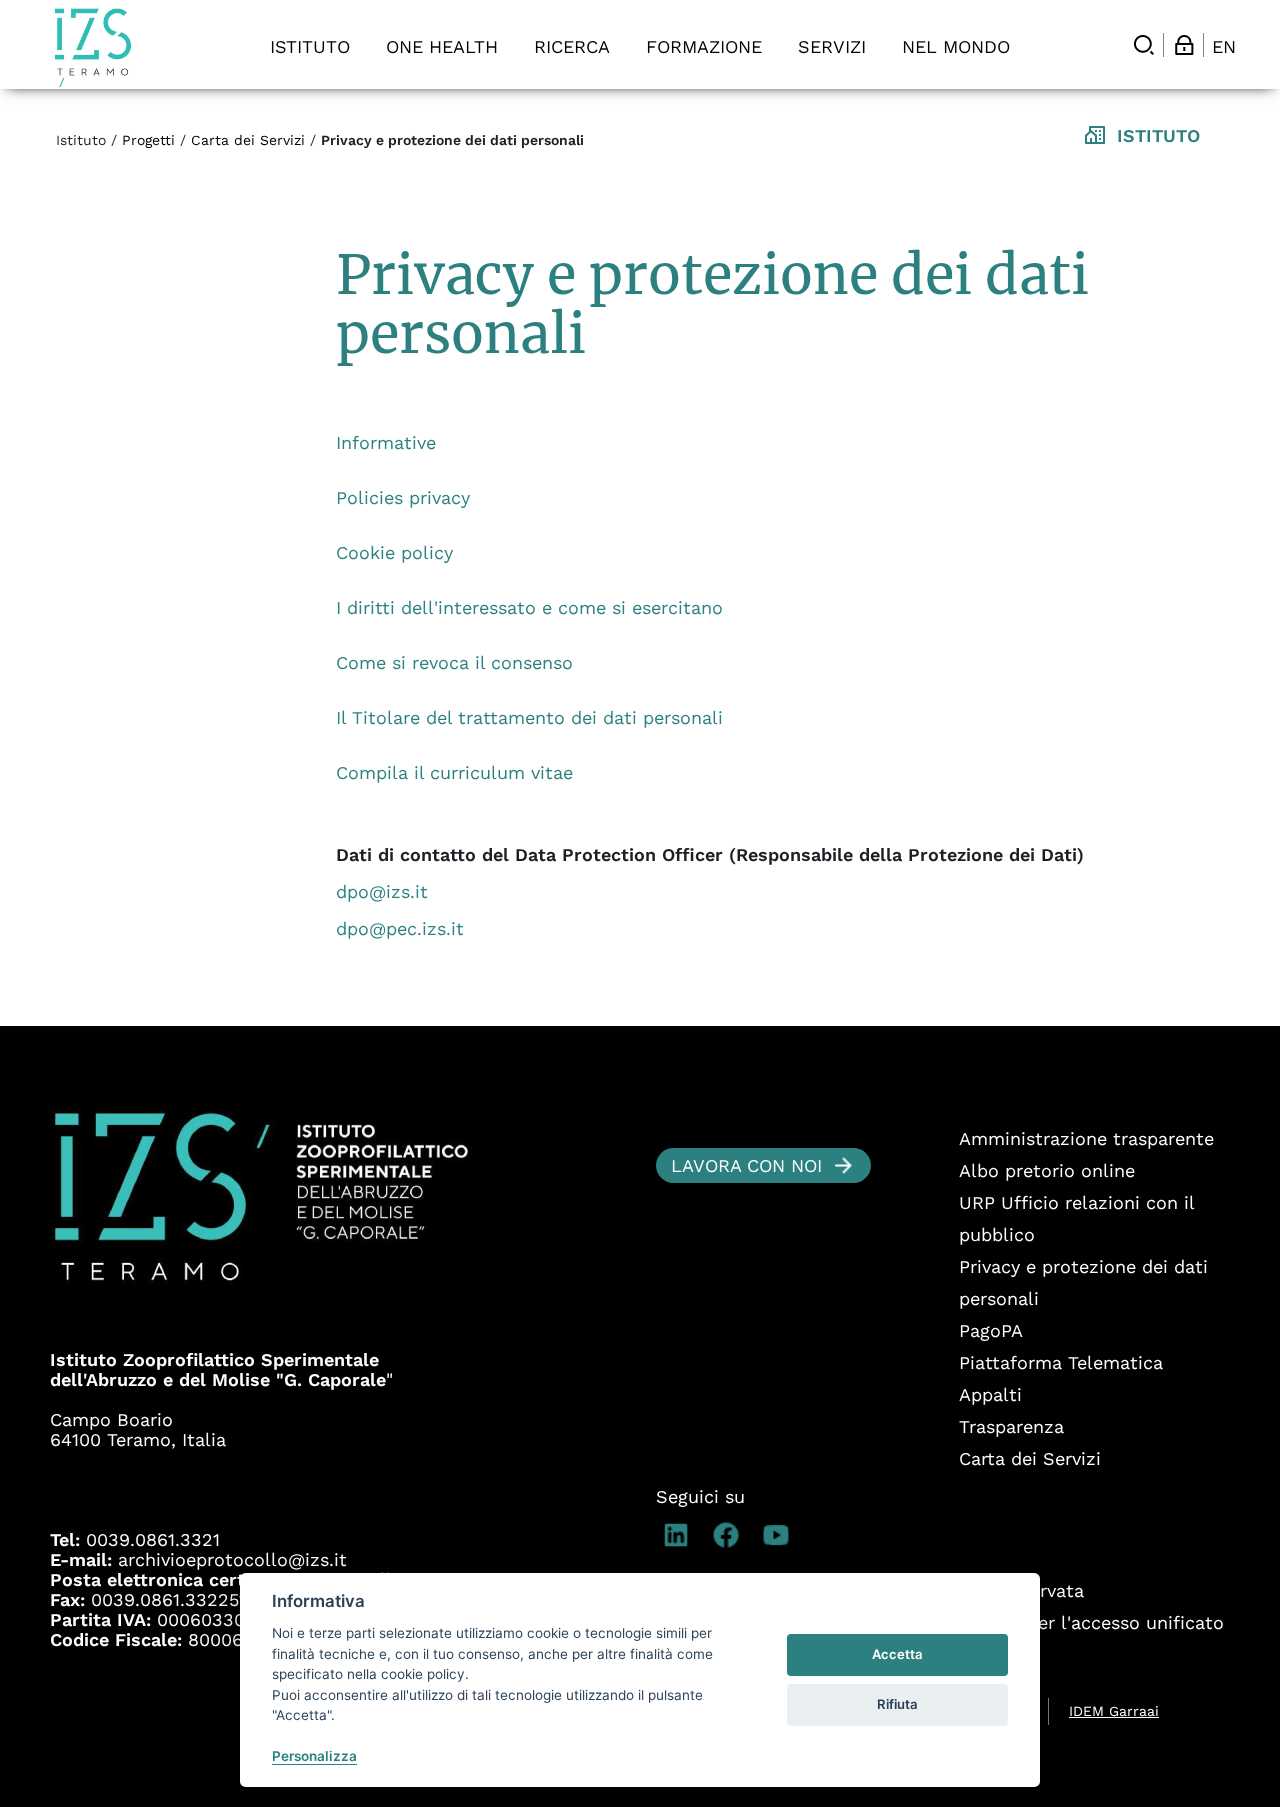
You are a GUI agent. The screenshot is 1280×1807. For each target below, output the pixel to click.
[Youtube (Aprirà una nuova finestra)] (781, 1535)
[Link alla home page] (93, 47)
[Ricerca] (1144, 45)
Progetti (148, 140)
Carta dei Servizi (248, 140)
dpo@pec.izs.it (400, 928)
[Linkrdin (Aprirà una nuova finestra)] (681, 1535)
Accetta (897, 1654)
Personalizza (314, 1756)
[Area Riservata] (1184, 45)
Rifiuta (897, 1704)
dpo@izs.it (382, 891)
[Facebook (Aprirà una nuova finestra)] (731, 1535)
